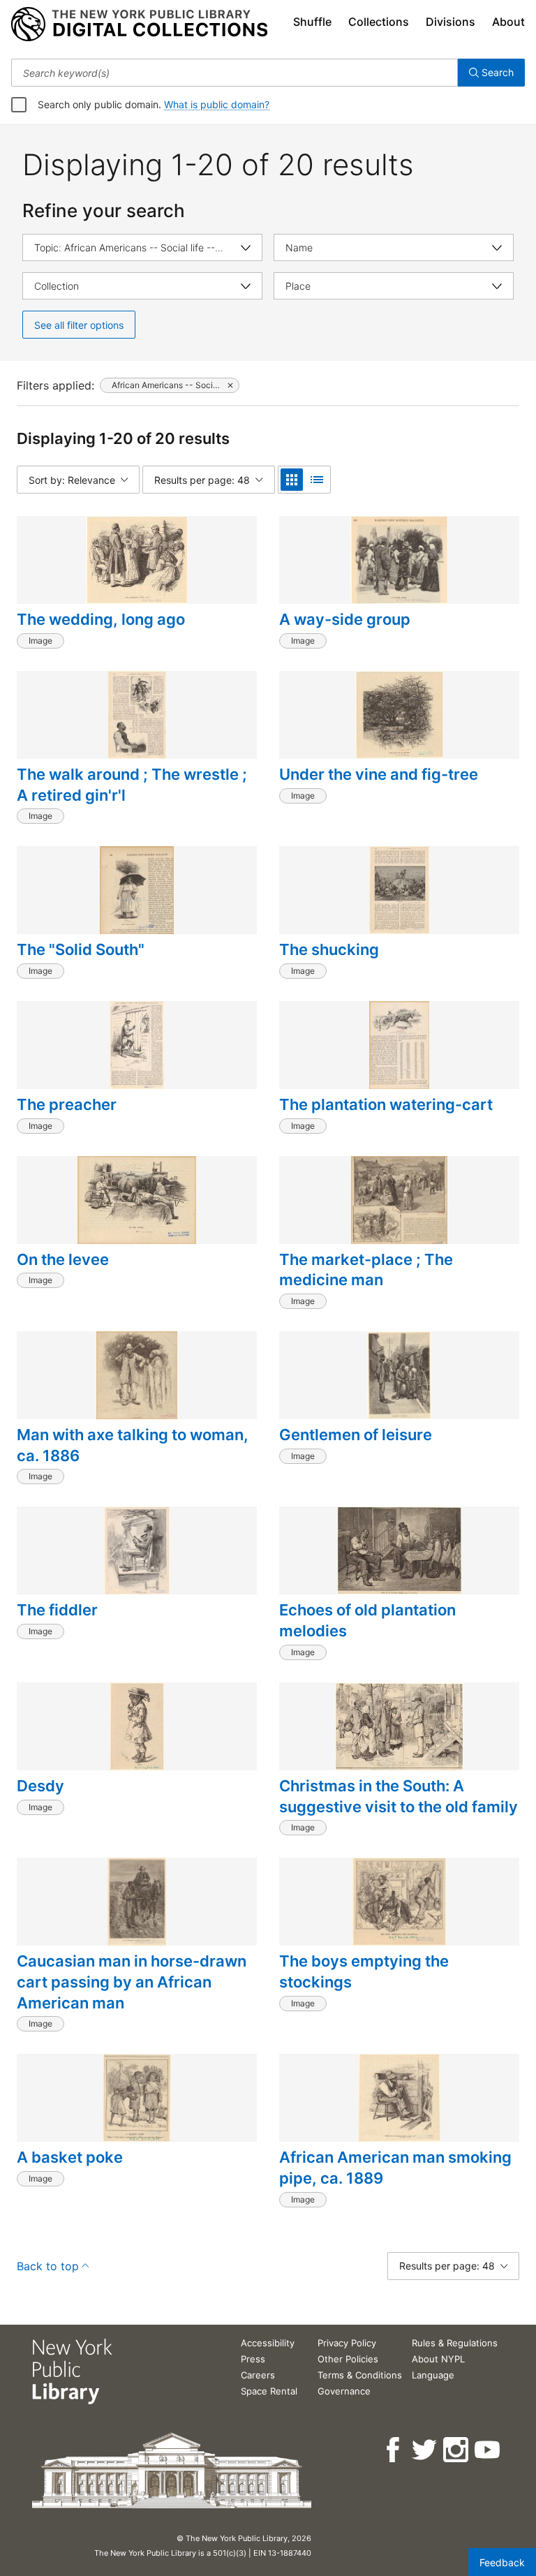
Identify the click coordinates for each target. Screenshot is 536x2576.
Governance (344, 2391)
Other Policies (348, 2359)
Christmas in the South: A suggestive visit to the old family (399, 1796)
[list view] (317, 480)
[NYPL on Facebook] (394, 2450)
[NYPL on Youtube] (488, 2450)
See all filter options (79, 325)
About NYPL (438, 2359)
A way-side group (345, 619)
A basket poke (70, 2157)
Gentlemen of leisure (356, 1435)
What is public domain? (217, 104)
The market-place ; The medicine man (366, 1270)
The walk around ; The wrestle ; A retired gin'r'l (132, 785)
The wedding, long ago (101, 619)
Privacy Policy (347, 2343)
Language (433, 2375)
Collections (379, 22)
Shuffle (312, 22)
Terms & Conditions (360, 2375)
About (508, 22)
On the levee (63, 1259)
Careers (258, 2375)
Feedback (502, 2562)
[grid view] (292, 480)
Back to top (48, 2266)
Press (253, 2359)
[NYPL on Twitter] (425, 2450)
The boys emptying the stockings (364, 1971)
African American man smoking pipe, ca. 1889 (395, 2168)
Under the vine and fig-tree (379, 774)
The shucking (329, 949)
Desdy (40, 1786)
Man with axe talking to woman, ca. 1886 (133, 1445)
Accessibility (268, 2343)
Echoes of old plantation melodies (367, 1620)
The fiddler (57, 1610)
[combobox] (234, 73)
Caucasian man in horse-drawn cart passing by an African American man (132, 1982)
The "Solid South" (81, 949)
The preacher (67, 1104)
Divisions (451, 22)
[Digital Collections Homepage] (139, 24)
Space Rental (269, 2391)
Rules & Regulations (455, 2343)
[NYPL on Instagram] (457, 2450)
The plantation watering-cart (386, 1104)
